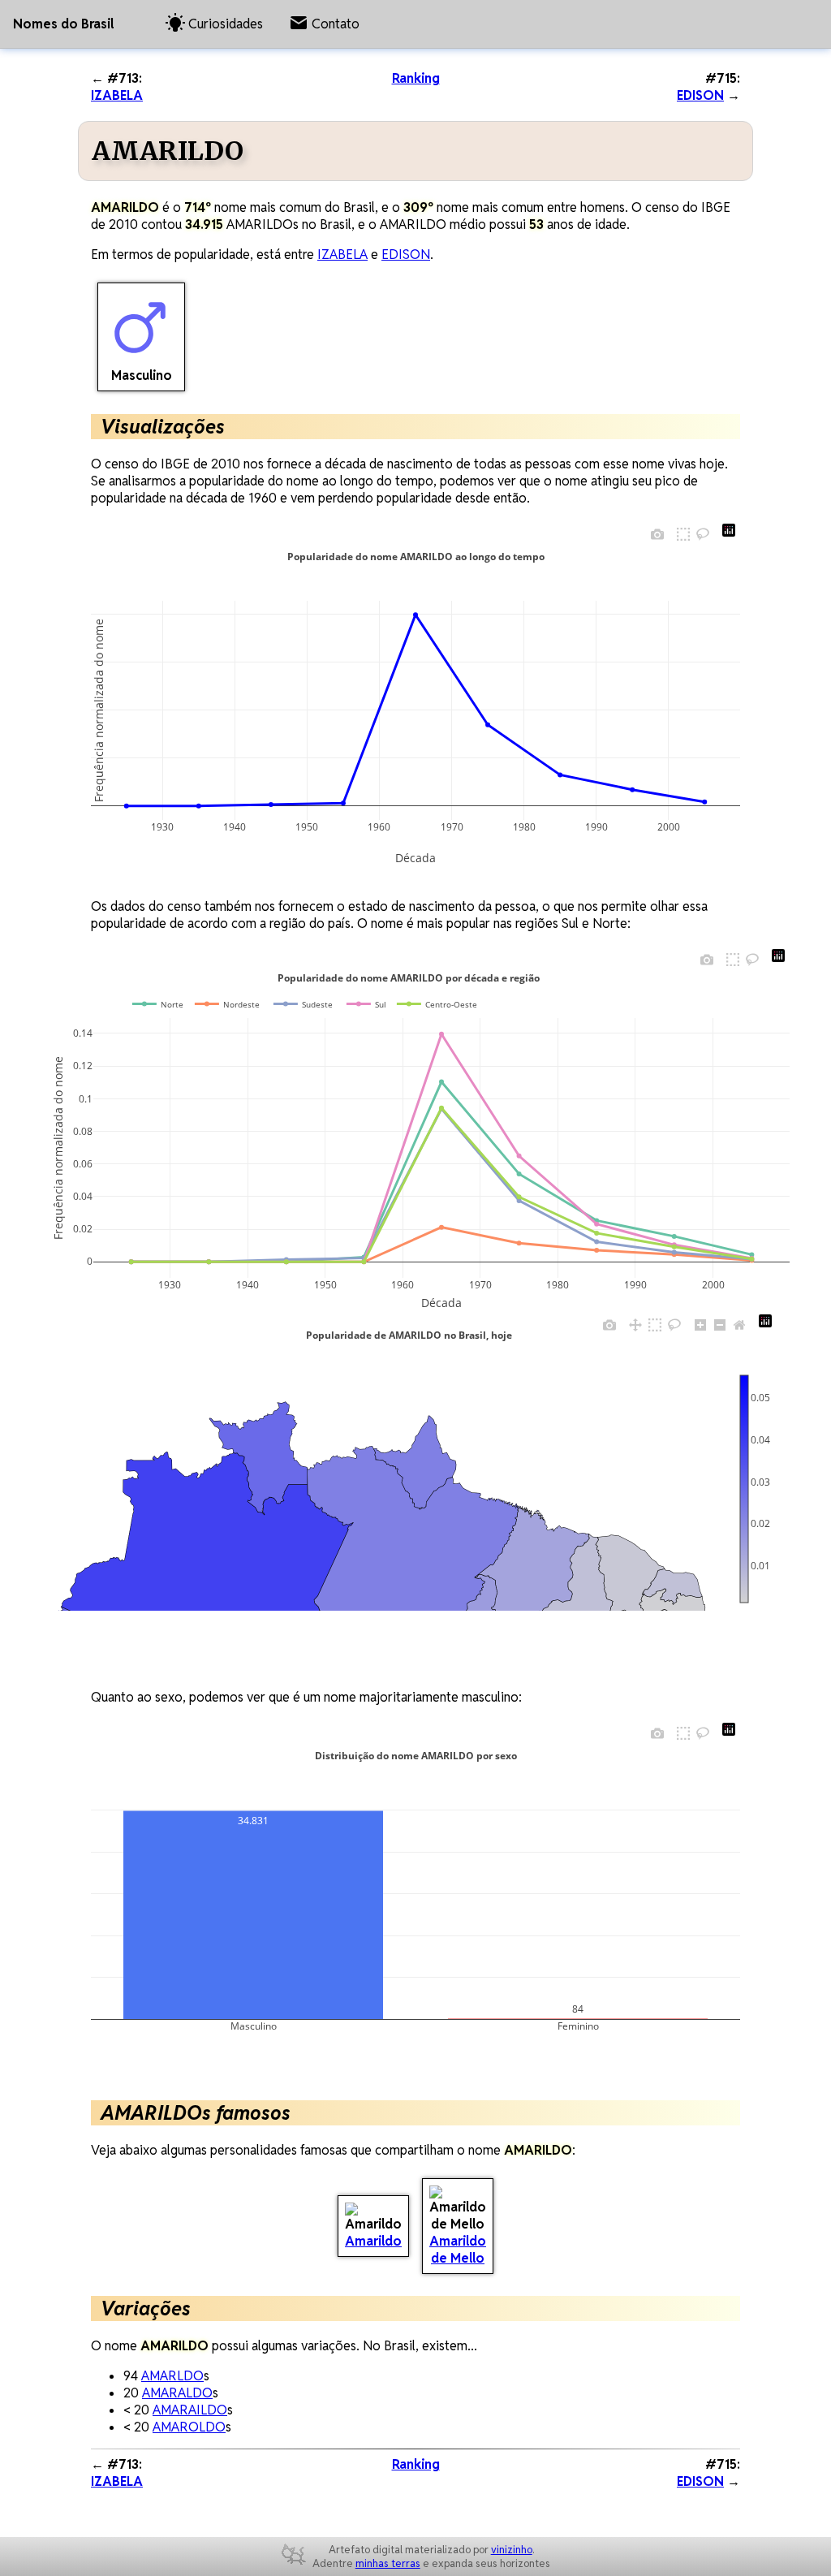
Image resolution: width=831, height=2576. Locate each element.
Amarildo (373, 2241)
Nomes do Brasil (63, 24)
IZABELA (117, 95)
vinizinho (512, 2550)
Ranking (416, 78)
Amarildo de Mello (458, 2250)
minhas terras (388, 2563)
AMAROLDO (189, 2427)
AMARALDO (177, 2393)
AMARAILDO (190, 2410)
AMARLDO (172, 2376)
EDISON (700, 95)
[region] (380, 1489)
